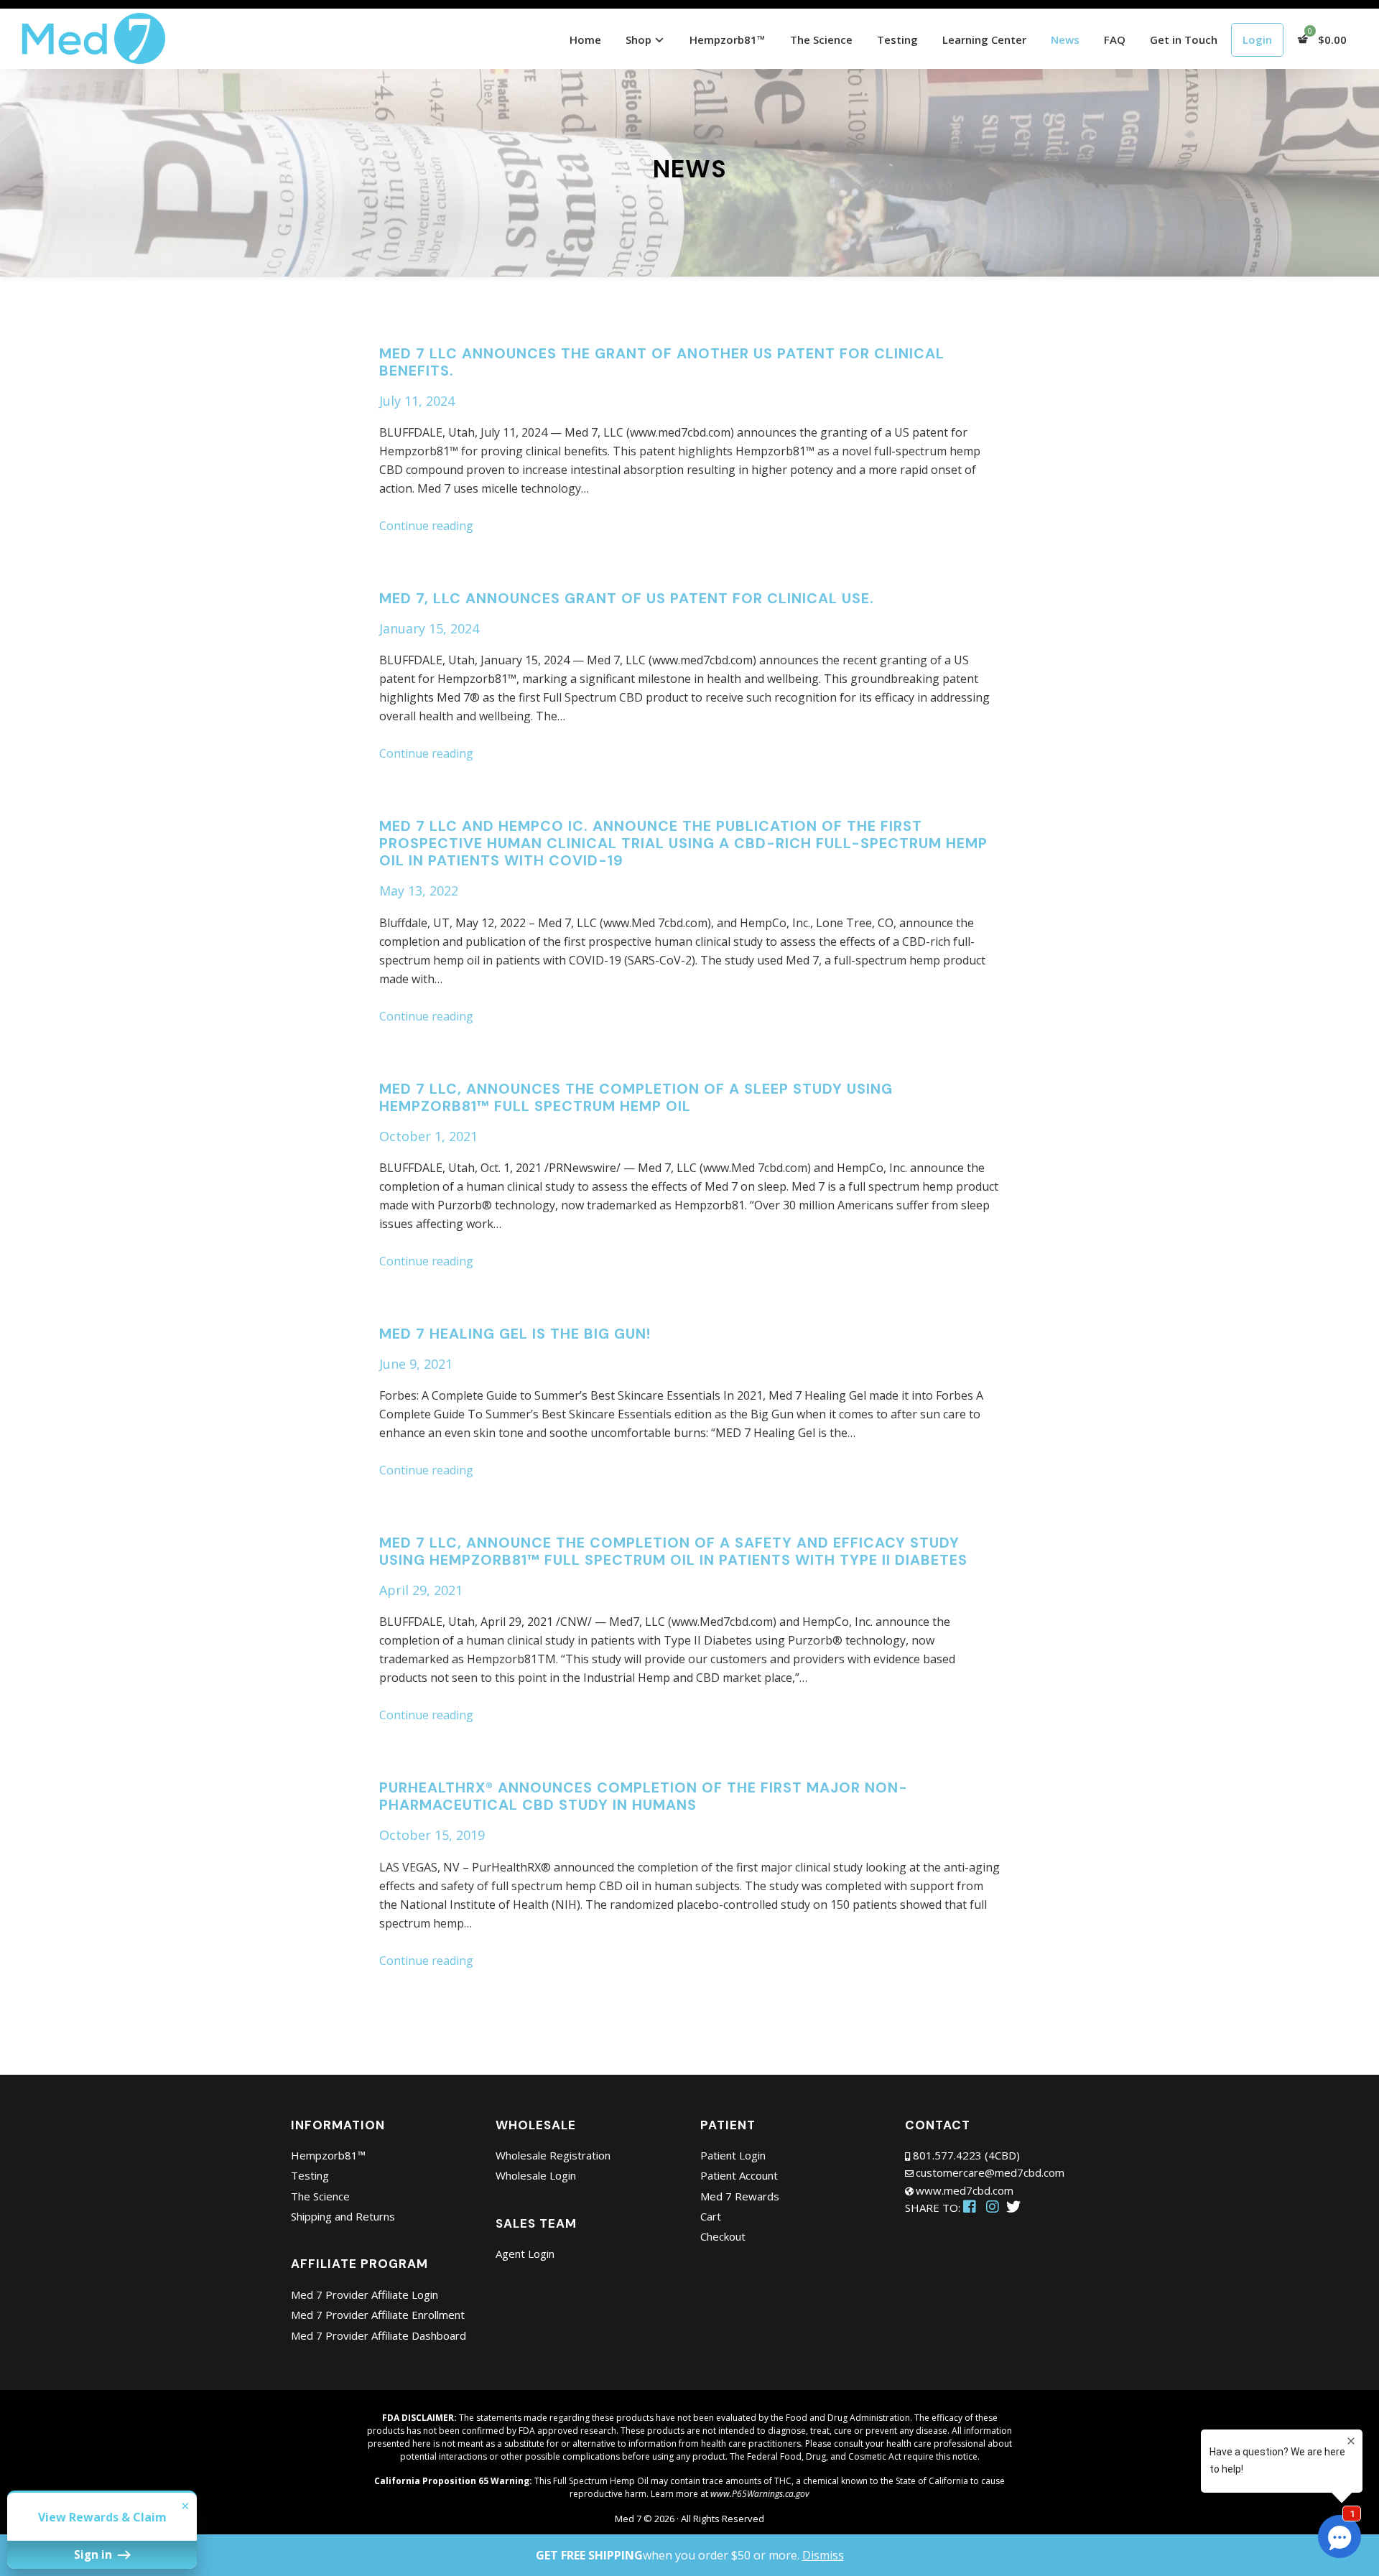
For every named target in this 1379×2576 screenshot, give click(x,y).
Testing (310, 2175)
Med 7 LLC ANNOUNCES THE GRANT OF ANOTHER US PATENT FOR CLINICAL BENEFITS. (662, 362)
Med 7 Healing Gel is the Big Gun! (515, 1334)
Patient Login (733, 2155)
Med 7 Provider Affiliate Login (365, 2294)
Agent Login (525, 2254)
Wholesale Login (536, 2175)
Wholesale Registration (553, 2155)
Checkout (723, 2236)
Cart (711, 2216)
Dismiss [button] (823, 2555)
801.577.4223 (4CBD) (966, 2155)
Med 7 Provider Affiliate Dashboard (379, 2335)
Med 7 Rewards (740, 2196)
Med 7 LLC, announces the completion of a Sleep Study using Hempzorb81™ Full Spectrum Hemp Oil (636, 1097)
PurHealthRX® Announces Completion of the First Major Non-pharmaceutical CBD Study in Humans (644, 1796)
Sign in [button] (94, 2554)
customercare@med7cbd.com (990, 2172)
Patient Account (739, 2175)
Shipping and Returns (343, 2216)
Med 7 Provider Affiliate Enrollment (378, 2315)
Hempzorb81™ (328, 2155)
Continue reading (426, 526)
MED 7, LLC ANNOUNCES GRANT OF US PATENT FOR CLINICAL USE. (627, 598)
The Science (320, 2196)
